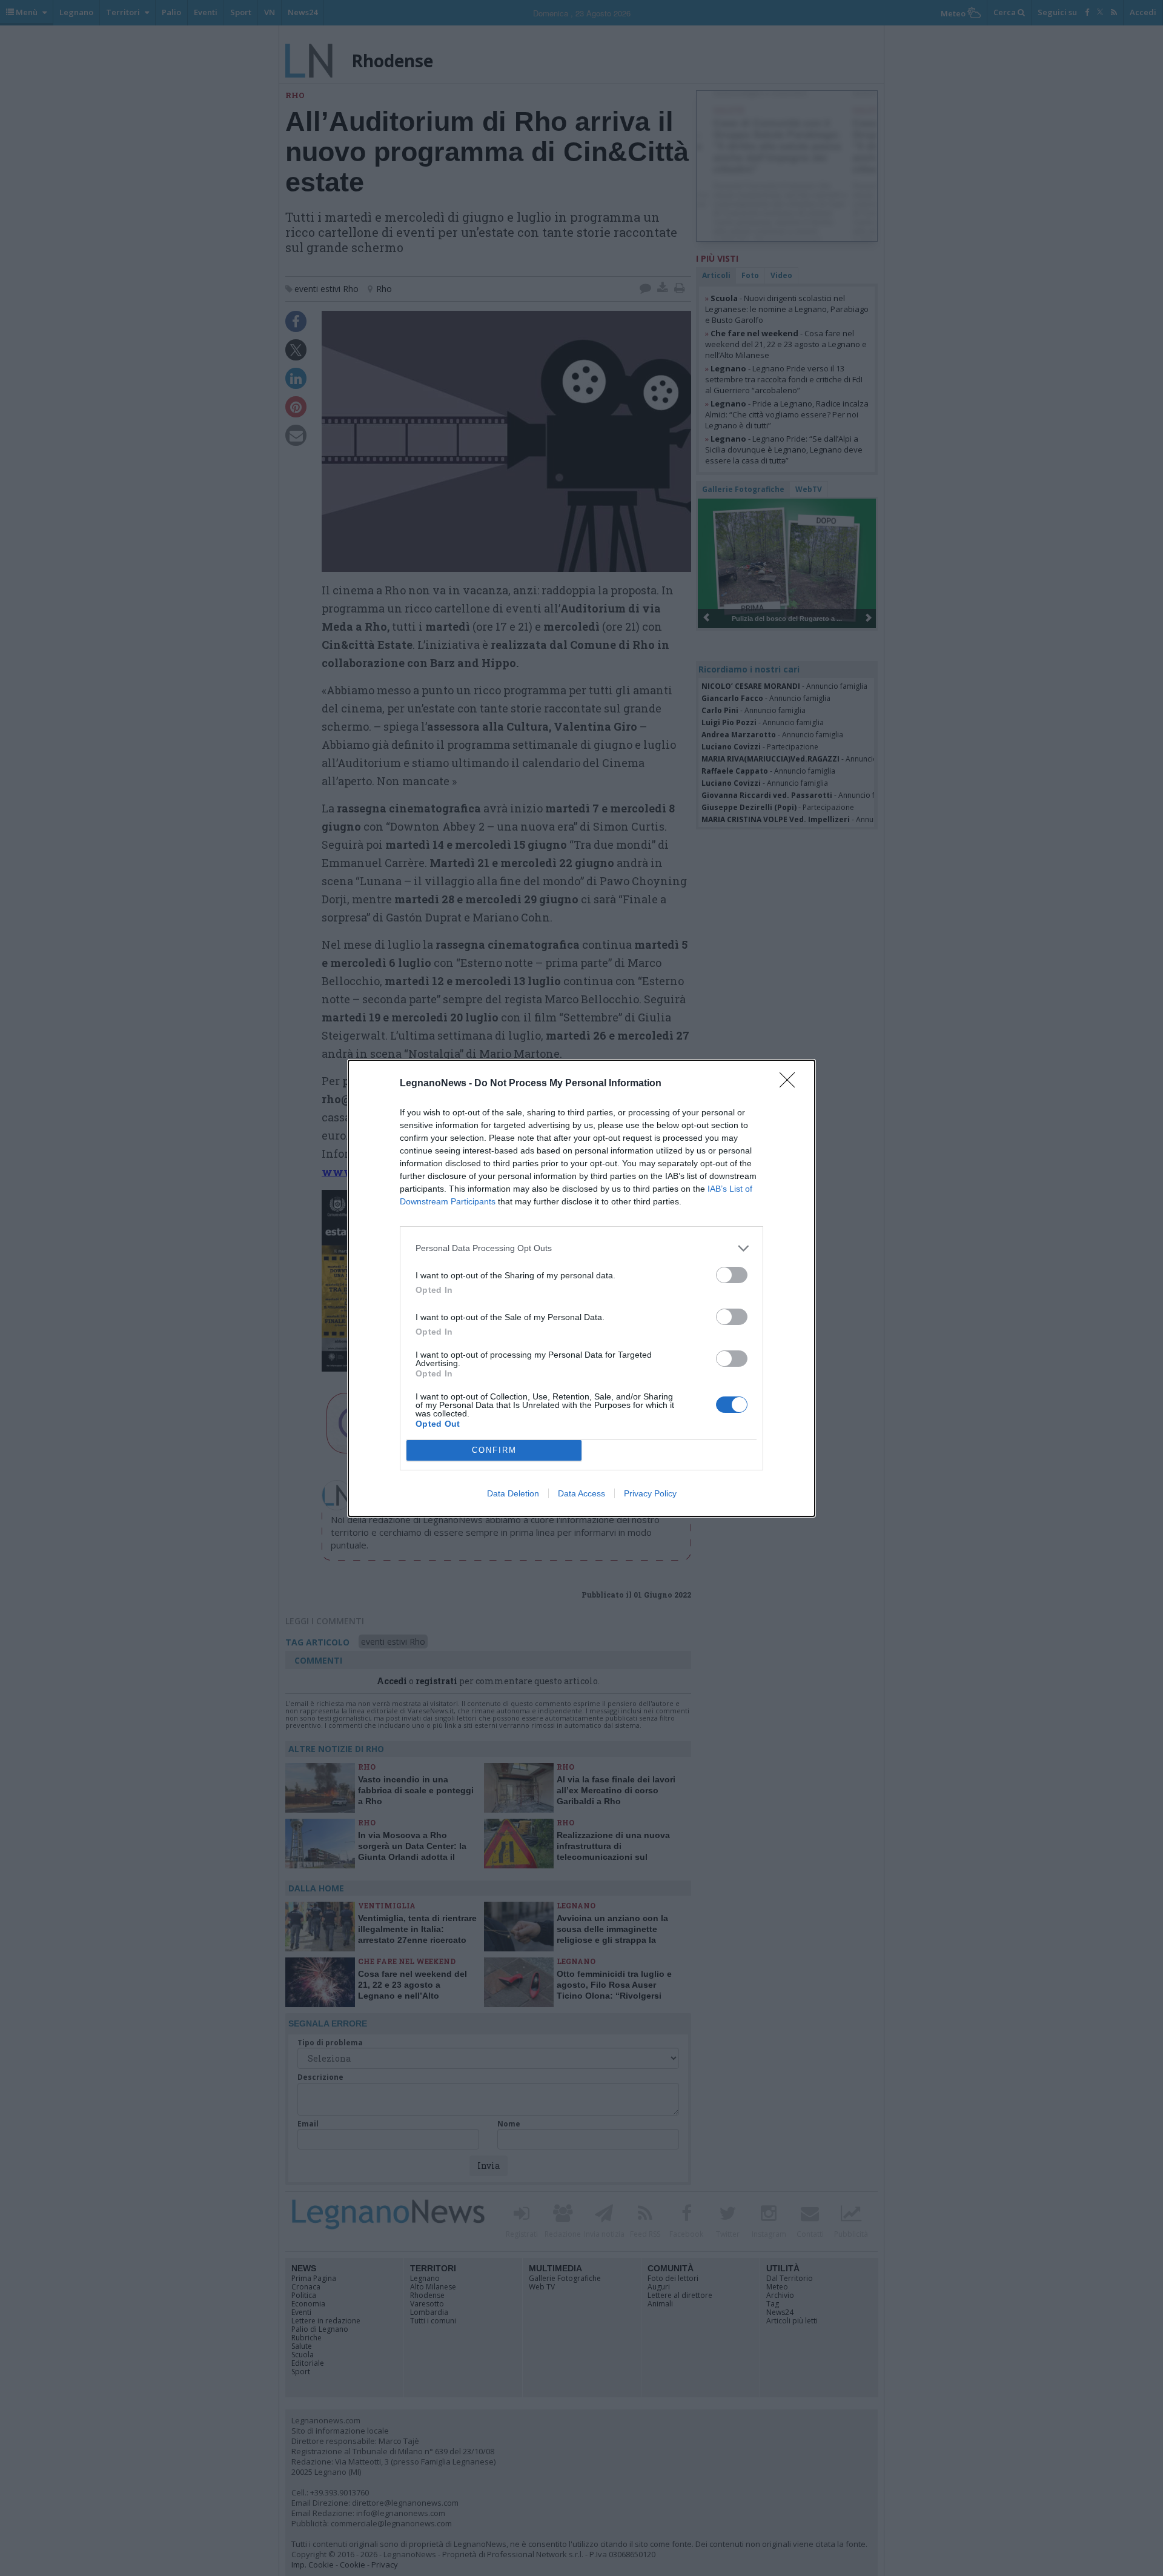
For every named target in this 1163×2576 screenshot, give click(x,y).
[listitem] (581, 1248)
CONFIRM (494, 1450)
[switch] (732, 1275)
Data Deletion (513, 1493)
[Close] (791, 1084)
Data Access (581, 1493)
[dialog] (581, 1288)
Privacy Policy (650, 1493)
